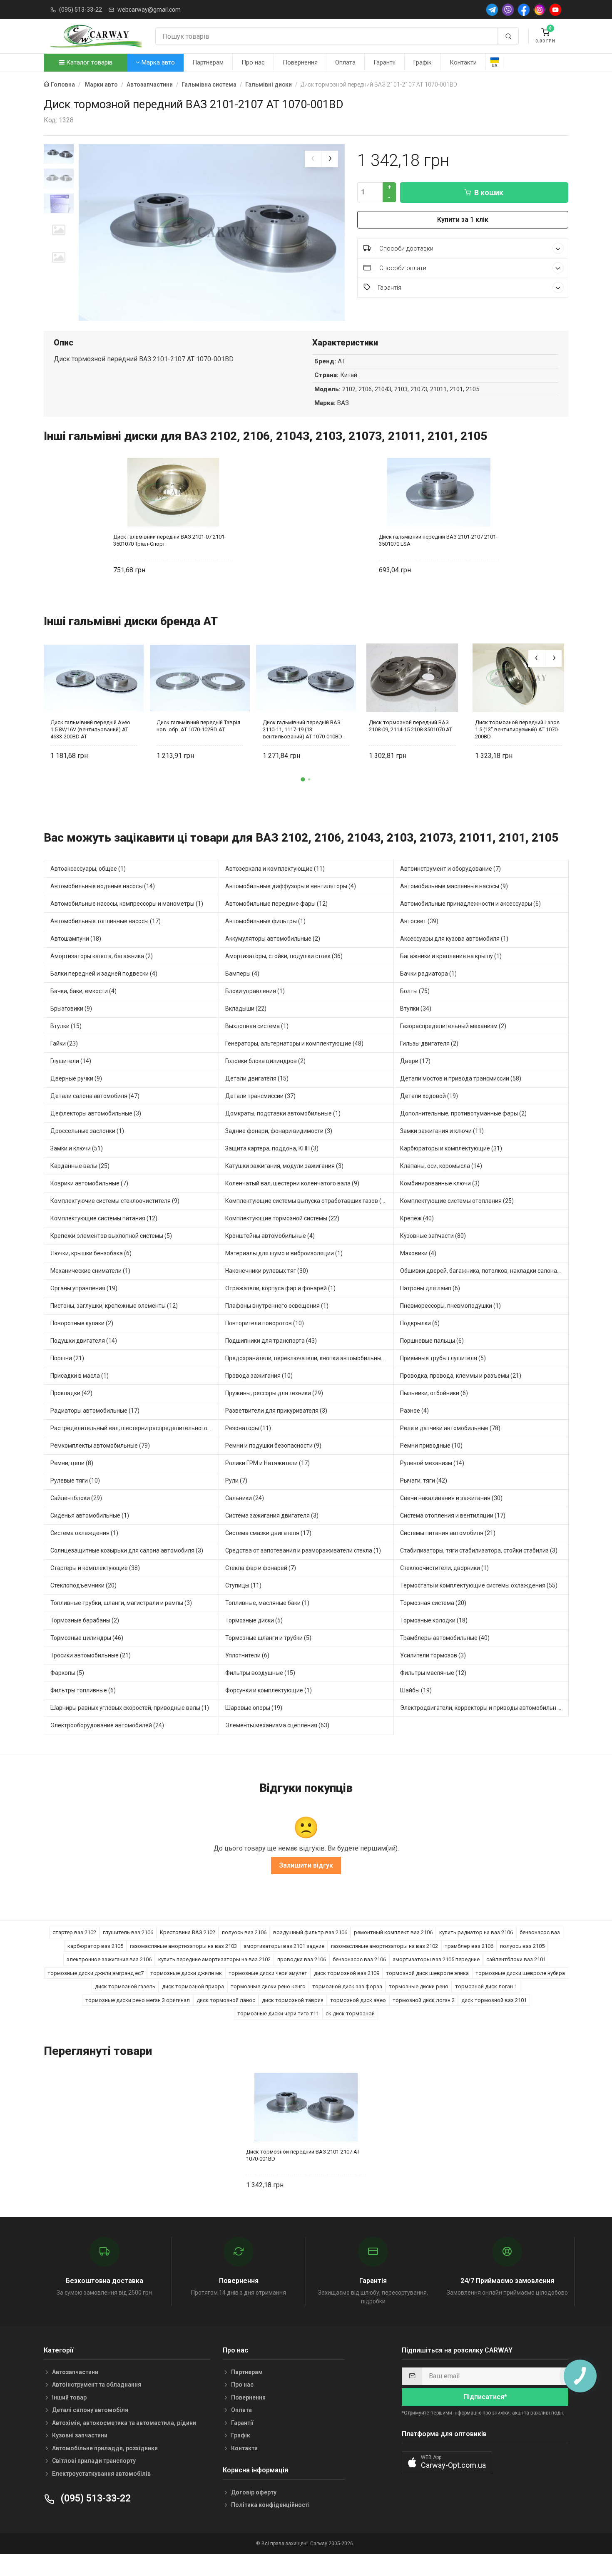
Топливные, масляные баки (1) (267, 1603)
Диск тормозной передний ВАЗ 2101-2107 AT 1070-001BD (303, 2155)
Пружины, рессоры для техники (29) (274, 1393)
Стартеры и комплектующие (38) (95, 1568)
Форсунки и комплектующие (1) (269, 1690)
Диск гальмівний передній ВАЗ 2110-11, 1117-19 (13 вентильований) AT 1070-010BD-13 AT (303, 729)
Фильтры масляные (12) (433, 1673)
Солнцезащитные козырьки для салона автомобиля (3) (127, 1550)
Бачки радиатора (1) (428, 974)
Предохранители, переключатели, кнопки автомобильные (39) (310, 1358)
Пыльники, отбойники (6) (434, 1393)
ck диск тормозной (350, 2013)
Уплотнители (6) (247, 1655)
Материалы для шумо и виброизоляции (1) (284, 1253)
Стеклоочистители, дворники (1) (444, 1568)
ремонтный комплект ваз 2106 (393, 1932)
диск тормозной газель (125, 1986)
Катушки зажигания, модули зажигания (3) (284, 1166)
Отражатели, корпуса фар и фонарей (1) (280, 1288)
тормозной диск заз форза (347, 1986)
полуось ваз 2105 (522, 1946)
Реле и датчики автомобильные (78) (450, 1428)
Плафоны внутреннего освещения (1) (277, 1306)
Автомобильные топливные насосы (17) (106, 921)
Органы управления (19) (84, 1288)
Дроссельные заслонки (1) (87, 1131)
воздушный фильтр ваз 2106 (310, 1932)
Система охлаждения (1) (84, 1533)
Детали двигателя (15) (257, 1078)
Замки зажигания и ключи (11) (442, 1131)
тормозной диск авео (358, 2000)
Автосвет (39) (419, 921)
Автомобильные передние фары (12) (276, 904)
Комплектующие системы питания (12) (104, 1218)
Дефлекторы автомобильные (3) (96, 1113)
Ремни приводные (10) (431, 1446)
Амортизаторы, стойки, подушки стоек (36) (284, 956)
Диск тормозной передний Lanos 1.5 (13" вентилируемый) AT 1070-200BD (517, 729)
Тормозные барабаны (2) (85, 1620)
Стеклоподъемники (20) (83, 1585)
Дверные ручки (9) (76, 1078)
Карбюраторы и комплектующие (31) (451, 1148)
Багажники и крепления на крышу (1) (451, 956)
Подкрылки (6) (420, 1323)
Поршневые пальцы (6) (432, 1341)
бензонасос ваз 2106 (359, 1959)
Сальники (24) (245, 1498)
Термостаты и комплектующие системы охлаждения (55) (479, 1585)
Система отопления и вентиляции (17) (453, 1515)
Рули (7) (236, 1481)
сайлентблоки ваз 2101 (516, 1959)
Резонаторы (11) (248, 1428)
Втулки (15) (66, 1026)
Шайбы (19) (416, 1690)
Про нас (253, 62)
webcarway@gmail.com (149, 10)
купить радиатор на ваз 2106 (476, 1932)
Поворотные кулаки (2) (82, 1323)
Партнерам (208, 62)
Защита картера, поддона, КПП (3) (272, 1148)
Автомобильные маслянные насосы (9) (454, 886)
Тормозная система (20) (433, 1603)
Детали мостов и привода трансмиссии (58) (461, 1078)
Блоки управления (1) (255, 991)
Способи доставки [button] (406, 248)
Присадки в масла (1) (80, 1376)
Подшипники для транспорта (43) (271, 1341)
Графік (422, 62)
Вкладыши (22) (246, 1009)
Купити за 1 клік (463, 220)
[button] (303, 780)
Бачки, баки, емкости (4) (83, 991)
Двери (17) (415, 1061)
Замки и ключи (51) (77, 1148)
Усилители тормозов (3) (433, 1655)
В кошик (489, 193)
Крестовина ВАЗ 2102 (188, 1932)
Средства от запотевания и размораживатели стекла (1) (303, 1550)
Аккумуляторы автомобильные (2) (273, 939)
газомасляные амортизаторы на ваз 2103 (183, 1946)
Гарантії (384, 62)
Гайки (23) (64, 1043)
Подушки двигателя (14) (84, 1341)
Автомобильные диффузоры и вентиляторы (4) (291, 886)
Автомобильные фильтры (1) (265, 921)
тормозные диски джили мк (186, 1973)
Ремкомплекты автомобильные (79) (100, 1446)
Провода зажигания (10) (259, 1376)
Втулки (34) (416, 1009)
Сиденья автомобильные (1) (90, 1515)
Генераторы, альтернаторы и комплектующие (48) (294, 1043)
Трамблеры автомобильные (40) (445, 1638)
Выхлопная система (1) (257, 1026)
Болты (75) (415, 991)
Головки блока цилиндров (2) (265, 1061)
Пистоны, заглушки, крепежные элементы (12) (114, 1306)
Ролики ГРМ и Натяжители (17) (267, 1463)
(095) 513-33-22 (81, 10)
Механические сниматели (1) (90, 1271)
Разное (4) (414, 1411)
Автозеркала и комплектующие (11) (275, 869)
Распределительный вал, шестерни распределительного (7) (133, 1428)
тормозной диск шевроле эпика (427, 1973)
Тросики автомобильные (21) (91, 1655)
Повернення (300, 62)
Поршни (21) (67, 1358)
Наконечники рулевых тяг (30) (267, 1271)
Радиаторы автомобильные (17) (95, 1411)
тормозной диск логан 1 (486, 1986)
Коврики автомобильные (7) (89, 1183)
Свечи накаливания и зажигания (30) (451, 1498)
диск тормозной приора (193, 1986)
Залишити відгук (306, 1865)
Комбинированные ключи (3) (440, 1183)
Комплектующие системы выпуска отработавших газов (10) (308, 1201)
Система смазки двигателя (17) (268, 1533)
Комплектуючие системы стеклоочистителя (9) (115, 1201)
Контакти (463, 62)
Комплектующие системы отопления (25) (457, 1201)
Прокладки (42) (71, 1393)
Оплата (345, 62)
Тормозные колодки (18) (434, 1620)
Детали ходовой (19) (429, 1096)
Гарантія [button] (389, 288)
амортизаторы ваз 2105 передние (436, 1959)
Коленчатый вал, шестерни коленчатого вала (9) (292, 1183)
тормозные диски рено (419, 1986)
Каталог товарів (88, 62)
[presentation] (313, 159)
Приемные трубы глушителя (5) (443, 1358)
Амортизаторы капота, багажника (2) (102, 956)
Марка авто (157, 62)
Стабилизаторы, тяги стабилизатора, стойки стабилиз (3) (479, 1550)
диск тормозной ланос (226, 2000)
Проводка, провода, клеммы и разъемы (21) (461, 1376)
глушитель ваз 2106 (128, 1932)
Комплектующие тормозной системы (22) (282, 1218)
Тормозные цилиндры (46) (87, 1638)
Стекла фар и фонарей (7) (261, 1568)
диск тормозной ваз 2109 (347, 1973)
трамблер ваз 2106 (469, 1946)
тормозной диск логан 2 (424, 2000)
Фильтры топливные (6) (83, 1690)
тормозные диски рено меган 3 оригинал (138, 2000)
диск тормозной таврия (293, 2000)
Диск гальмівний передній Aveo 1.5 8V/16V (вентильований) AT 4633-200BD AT (90, 729)
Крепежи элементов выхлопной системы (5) (111, 1236)
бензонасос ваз (540, 1932)
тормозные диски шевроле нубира (520, 1973)
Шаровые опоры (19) (254, 1708)
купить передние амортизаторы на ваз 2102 (214, 1959)
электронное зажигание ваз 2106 (109, 1959)
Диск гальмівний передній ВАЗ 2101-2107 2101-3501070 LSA (438, 540)
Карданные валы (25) (80, 1166)
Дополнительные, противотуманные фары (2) (463, 1113)
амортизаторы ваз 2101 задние (284, 1946)
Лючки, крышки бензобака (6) (91, 1253)
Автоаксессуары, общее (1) (88, 869)
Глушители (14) (71, 1061)
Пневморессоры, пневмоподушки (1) (450, 1306)
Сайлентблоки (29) (76, 1498)
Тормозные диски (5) (254, 1620)
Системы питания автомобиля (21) (448, 1533)
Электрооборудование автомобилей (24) (107, 1725)
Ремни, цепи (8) (72, 1463)
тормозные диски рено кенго (268, 1986)
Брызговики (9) (71, 1009)
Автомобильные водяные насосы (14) (103, 886)
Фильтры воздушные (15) (260, 1673)
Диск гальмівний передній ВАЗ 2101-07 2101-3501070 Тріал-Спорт (170, 540)
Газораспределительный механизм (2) (453, 1026)
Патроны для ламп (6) (430, 1288)
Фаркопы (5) (67, 1673)
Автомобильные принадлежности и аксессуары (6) (470, 904)
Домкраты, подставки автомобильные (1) (283, 1113)
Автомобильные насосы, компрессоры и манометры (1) (127, 904)
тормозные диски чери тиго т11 (278, 2013)
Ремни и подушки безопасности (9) (273, 1446)
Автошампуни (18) (76, 939)
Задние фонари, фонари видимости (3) (279, 1131)
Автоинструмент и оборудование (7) (450, 869)
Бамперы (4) (242, 974)
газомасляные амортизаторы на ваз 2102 (384, 1946)
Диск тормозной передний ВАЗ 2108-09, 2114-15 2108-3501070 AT (410, 726)
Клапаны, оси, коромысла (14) (441, 1166)
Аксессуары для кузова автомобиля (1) (454, 939)
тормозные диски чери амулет (268, 1973)
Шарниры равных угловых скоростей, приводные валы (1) (130, 1708)
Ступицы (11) (243, 1585)
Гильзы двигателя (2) (429, 1043)
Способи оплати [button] (402, 268)
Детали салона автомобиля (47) (95, 1096)
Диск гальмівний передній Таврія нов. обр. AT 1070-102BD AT (198, 726)
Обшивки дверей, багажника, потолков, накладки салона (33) (484, 1271)
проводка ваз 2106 (302, 1959)
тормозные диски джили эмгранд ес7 (96, 1973)
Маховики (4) (418, 1253)
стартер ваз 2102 (74, 1932)
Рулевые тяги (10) (75, 1481)
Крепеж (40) (417, 1218)
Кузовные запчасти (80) (433, 1236)
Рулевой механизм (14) (432, 1463)
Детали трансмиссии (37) (260, 1096)
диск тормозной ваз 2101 (494, 2000)
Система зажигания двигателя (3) (272, 1515)
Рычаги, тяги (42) (424, 1481)
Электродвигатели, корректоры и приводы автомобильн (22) (484, 1708)
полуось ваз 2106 (244, 1932)
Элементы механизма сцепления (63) (277, 1725)
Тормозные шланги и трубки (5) (268, 1638)
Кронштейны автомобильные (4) (270, 1236)
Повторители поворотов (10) (265, 1323)
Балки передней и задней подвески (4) (104, 974)
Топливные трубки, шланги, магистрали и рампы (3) (121, 1603)
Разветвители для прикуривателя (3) (276, 1411)
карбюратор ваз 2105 (95, 1946)
